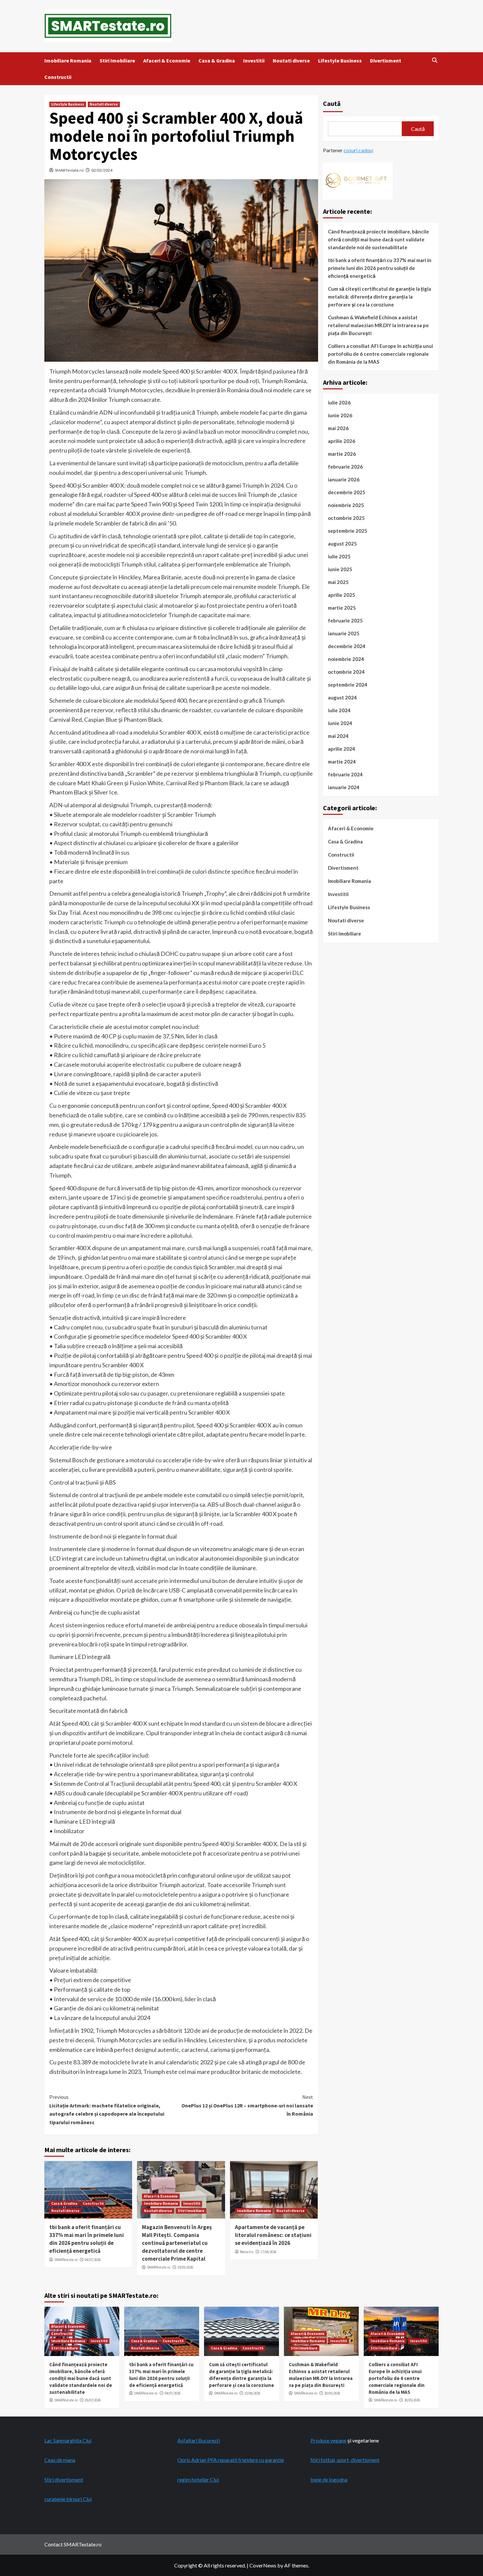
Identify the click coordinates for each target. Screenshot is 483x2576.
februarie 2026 (345, 467)
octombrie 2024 (346, 672)
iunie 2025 (340, 569)
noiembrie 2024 (346, 659)
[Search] (435, 60)
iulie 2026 (339, 402)
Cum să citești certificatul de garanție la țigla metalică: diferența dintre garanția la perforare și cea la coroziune (379, 297)
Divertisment (386, 61)
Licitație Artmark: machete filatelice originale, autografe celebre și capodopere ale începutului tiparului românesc (107, 2110)
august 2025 (342, 544)
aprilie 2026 (342, 441)
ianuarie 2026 (344, 479)
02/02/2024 (102, 170)
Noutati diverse (291, 61)
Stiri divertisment (64, 2479)
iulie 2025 (339, 556)
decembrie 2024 (347, 646)
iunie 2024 (340, 723)
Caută (332, 103)
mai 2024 (338, 736)
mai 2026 (338, 428)
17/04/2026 (268, 2252)
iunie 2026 (340, 415)
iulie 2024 (339, 710)
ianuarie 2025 (344, 633)
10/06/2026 (252, 2393)
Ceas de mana (60, 2460)
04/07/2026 (93, 2260)
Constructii (58, 77)
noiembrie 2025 (346, 505)
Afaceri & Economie (167, 61)
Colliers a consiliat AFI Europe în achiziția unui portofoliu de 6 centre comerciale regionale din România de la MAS (380, 354)
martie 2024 (342, 762)
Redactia (247, 2252)
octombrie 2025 (346, 518)
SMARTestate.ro (69, 170)
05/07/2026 (93, 2400)
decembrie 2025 (347, 492)
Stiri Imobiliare (117, 61)
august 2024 (342, 697)
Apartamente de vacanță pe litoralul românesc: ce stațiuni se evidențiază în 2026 (273, 2235)
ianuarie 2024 (344, 787)
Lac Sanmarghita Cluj (68, 2440)
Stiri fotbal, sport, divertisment (345, 2460)
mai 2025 (338, 582)
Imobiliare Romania (68, 61)
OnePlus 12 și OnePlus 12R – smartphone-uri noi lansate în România (247, 2105)
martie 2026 (342, 454)
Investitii (254, 61)
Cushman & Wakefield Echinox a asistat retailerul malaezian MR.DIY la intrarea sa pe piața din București (378, 325)
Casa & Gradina (217, 61)
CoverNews (263, 2565)
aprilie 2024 (342, 749)
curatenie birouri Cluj (68, 2499)
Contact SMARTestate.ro (73, 2544)
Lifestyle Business (340, 61)
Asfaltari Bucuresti (199, 2440)
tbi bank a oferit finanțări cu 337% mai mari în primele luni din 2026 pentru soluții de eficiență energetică (87, 2239)
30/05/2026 (332, 2393)
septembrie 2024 (348, 685)
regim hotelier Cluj (198, 2479)
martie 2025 (342, 608)
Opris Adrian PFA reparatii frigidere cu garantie (231, 2460)
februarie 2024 (345, 774)
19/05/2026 (185, 2267)
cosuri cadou (358, 150)
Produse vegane (328, 2440)
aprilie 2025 (342, 595)
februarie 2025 (345, 620)
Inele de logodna (329, 2479)
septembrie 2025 (348, 531)
